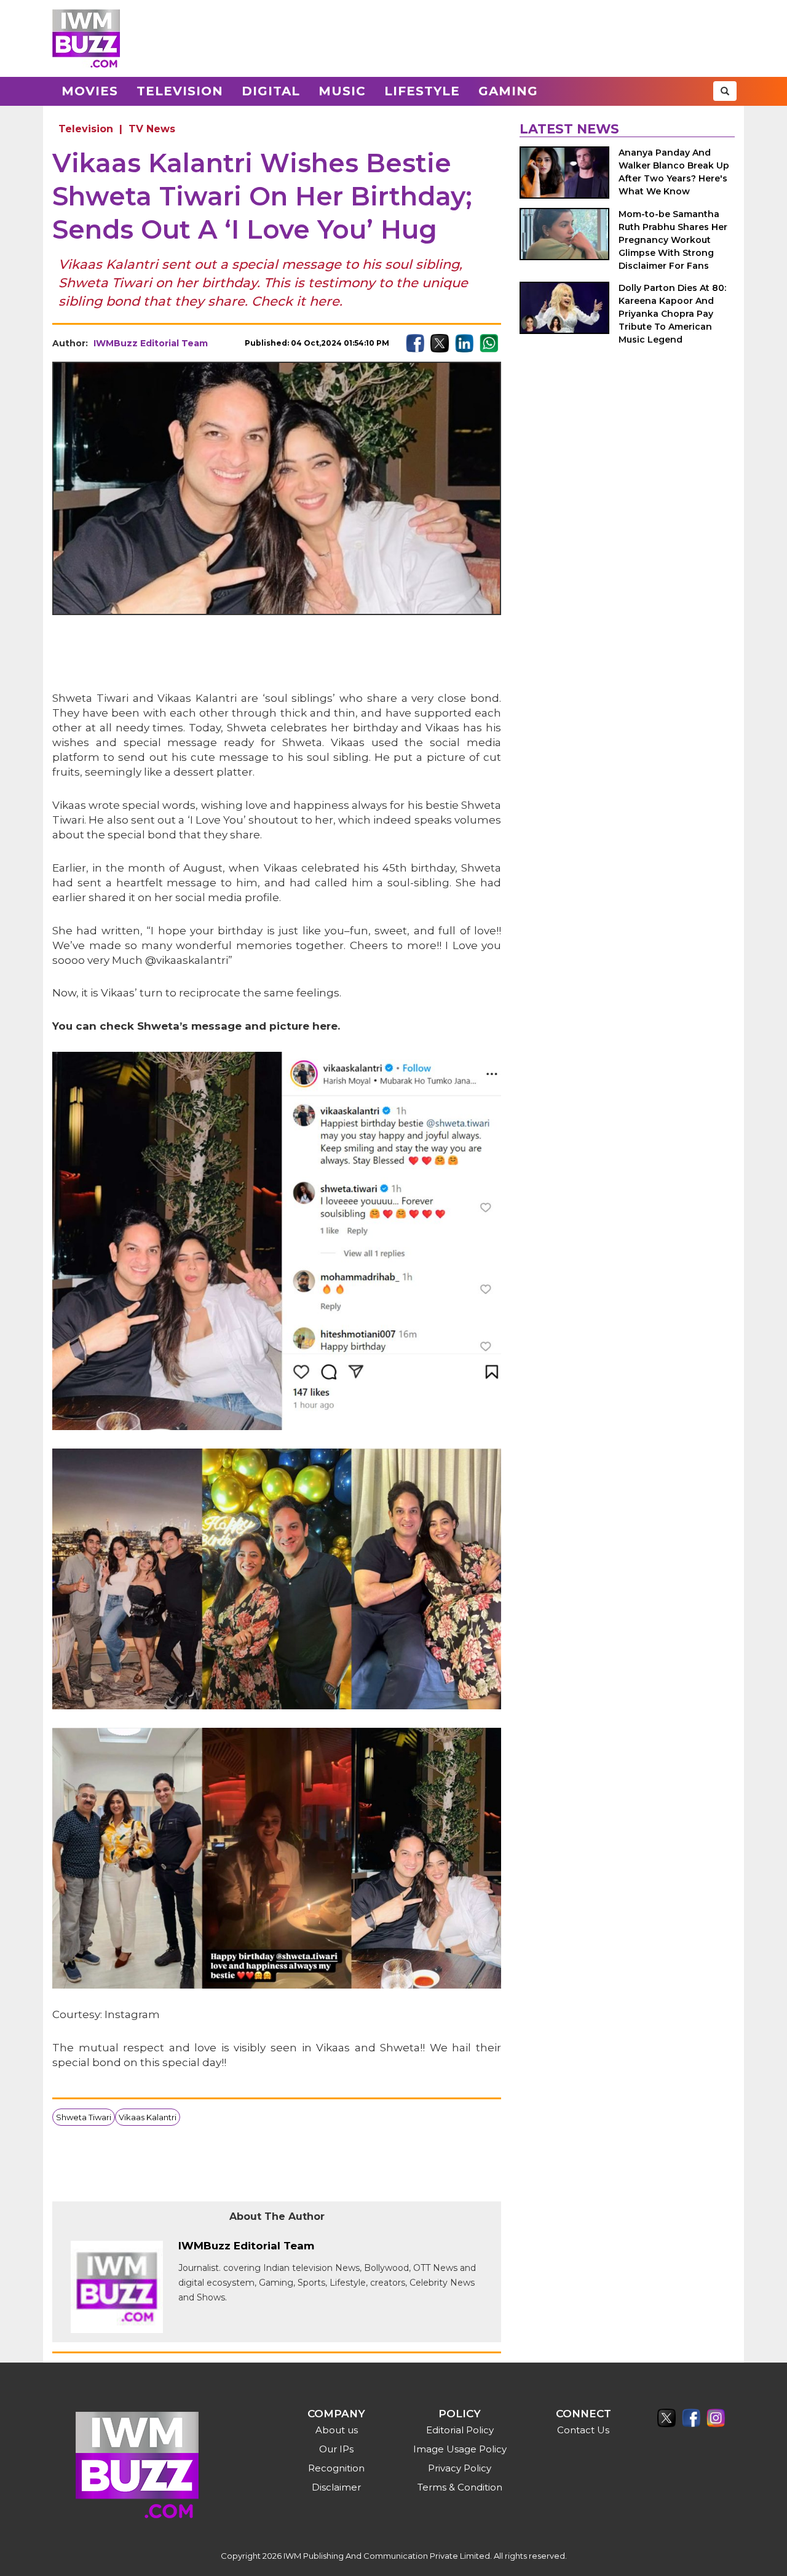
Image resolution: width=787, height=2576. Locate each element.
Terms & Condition (460, 2487)
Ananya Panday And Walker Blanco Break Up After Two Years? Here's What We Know (674, 172)
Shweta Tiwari (84, 2117)
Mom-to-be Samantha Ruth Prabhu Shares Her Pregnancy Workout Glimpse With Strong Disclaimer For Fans (673, 240)
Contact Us (583, 2430)
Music (342, 91)
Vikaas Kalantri (148, 2117)
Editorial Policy (460, 2430)
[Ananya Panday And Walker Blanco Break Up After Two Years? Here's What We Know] (564, 173)
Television (180, 91)
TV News (152, 129)
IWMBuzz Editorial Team (151, 343)
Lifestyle (422, 91)
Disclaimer (336, 2487)
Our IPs (336, 2449)
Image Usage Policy (460, 2449)
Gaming (508, 91)
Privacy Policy (460, 2468)
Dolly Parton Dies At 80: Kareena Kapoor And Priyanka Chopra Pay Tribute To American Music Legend (672, 314)
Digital (271, 91)
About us (337, 2430)
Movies (90, 91)
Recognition (336, 2468)
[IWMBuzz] (86, 38)
